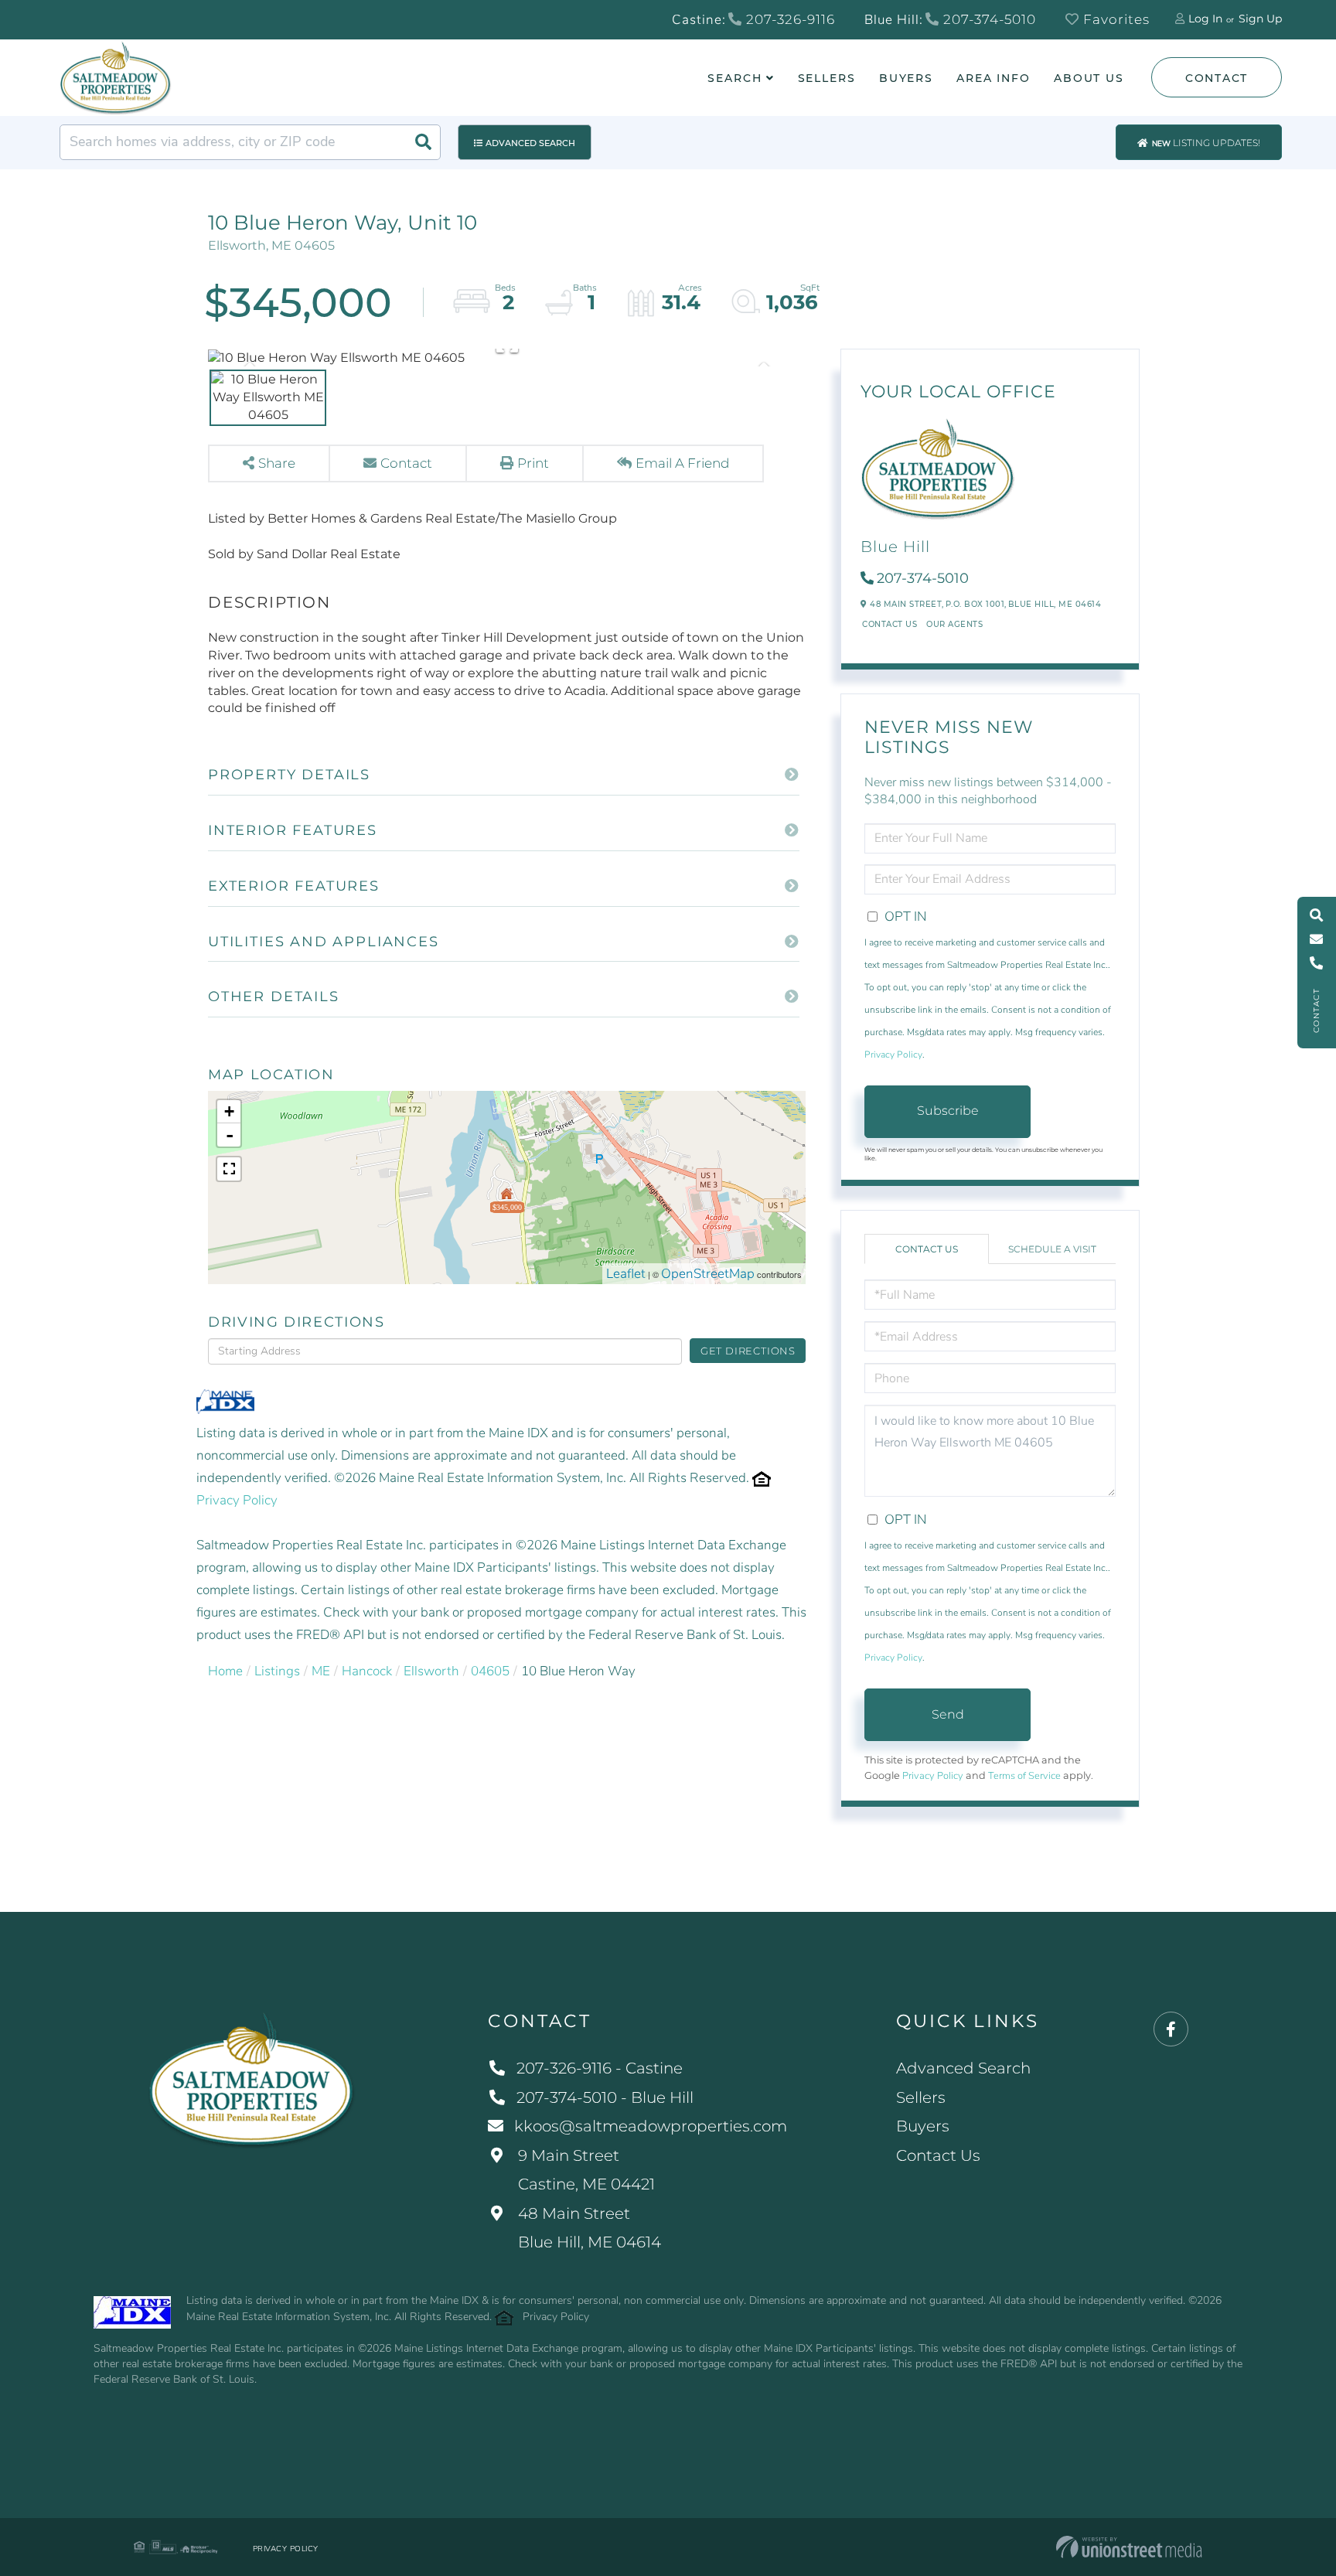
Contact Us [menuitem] (938, 2155)
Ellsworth (431, 1671)
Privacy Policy (237, 1500)
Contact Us (890, 624)
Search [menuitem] (734, 78)
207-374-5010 (988, 19)
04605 (490, 1671)
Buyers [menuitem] (906, 78)
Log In (1205, 19)
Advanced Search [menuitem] (963, 2068)
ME (321, 1671)
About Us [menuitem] (1089, 78)
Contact (1217, 78)
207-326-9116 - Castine (600, 2068)
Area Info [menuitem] (993, 78)
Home (225, 1671)
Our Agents (954, 624)
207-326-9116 (789, 19)
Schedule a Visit (1052, 1249)
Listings (277, 1671)
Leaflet (626, 1274)
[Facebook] (1171, 2030)
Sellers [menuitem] (827, 78)
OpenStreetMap (708, 1274)
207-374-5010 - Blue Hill (605, 2097)
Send (948, 1714)
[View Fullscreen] (229, 1169)
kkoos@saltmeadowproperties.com (651, 2126)
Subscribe (948, 1111)
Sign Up (1260, 19)
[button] (423, 142)
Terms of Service (1024, 1776)
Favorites (1114, 19)
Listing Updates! (1206, 143)
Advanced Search (530, 143)
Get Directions (748, 1351)
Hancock (367, 1671)
